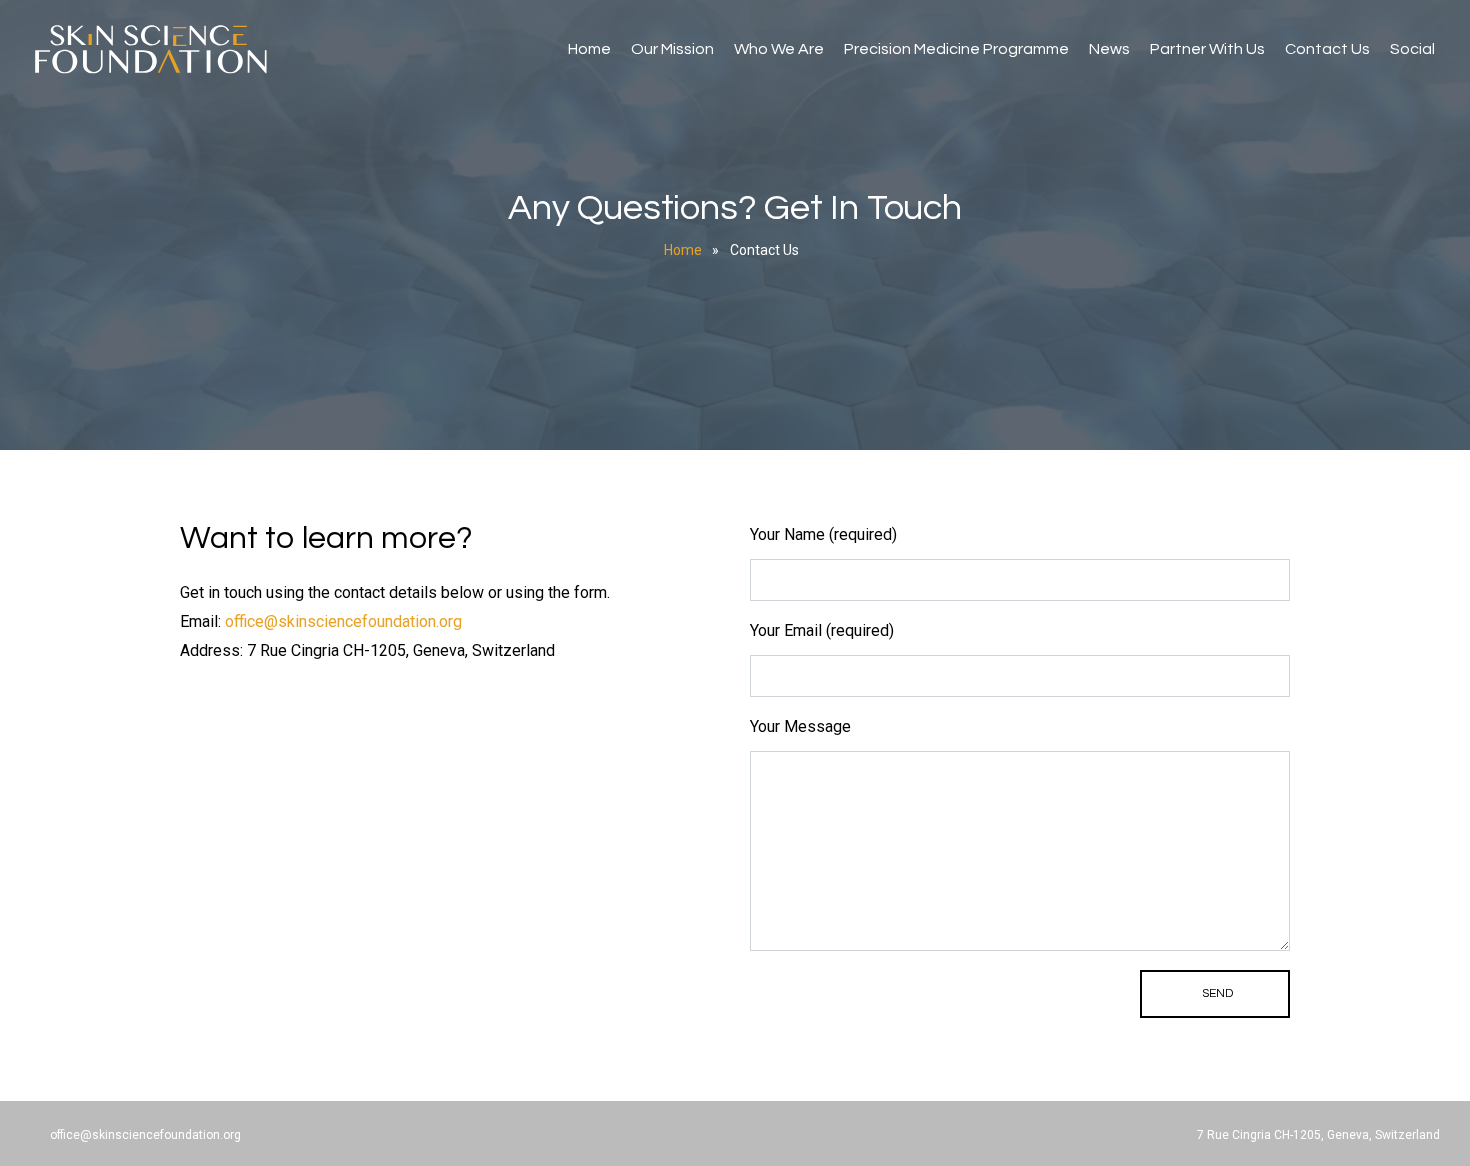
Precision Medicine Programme (956, 49)
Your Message (800, 726)
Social (1412, 49)
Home (589, 49)
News (1109, 49)
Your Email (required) (822, 630)
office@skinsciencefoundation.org (343, 621)
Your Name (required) (823, 534)
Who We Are (779, 49)
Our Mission (672, 49)
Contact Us (1327, 49)
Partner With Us (1207, 49)
